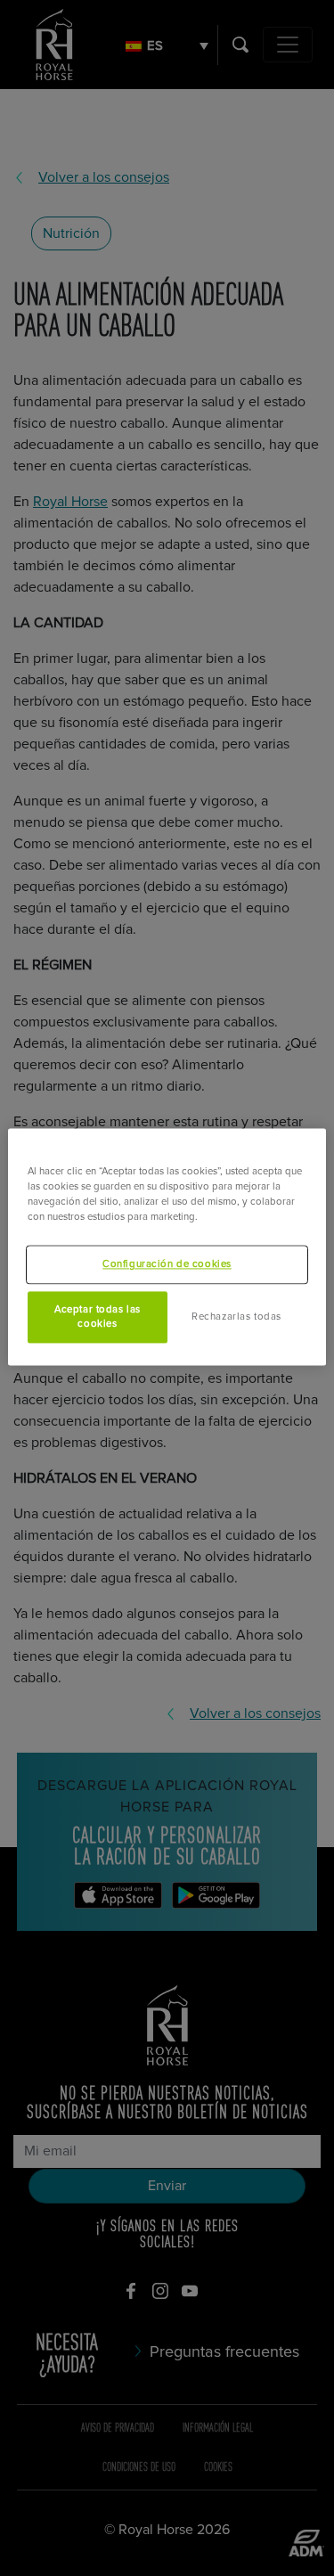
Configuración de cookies (167, 1265)
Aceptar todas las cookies (98, 1317)
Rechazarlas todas (236, 1317)
